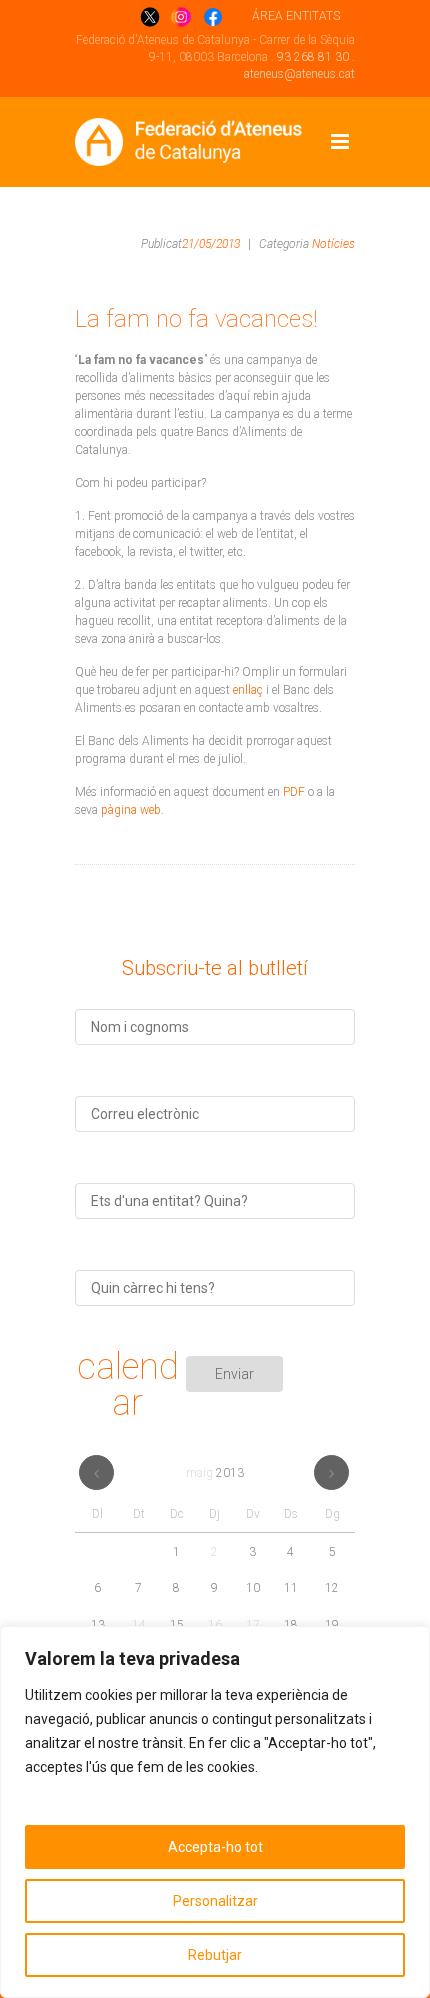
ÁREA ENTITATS (296, 16)
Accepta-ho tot (215, 1847)
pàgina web (131, 810)
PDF (294, 792)
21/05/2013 (211, 244)
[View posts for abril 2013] (96, 1472)
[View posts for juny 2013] (331, 1472)
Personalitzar (215, 1901)
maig (215, 1473)
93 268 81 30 (313, 57)
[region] (215, 1812)
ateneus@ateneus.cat (299, 74)
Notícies (333, 244)
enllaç (248, 690)
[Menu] (340, 142)
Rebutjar (215, 1955)
